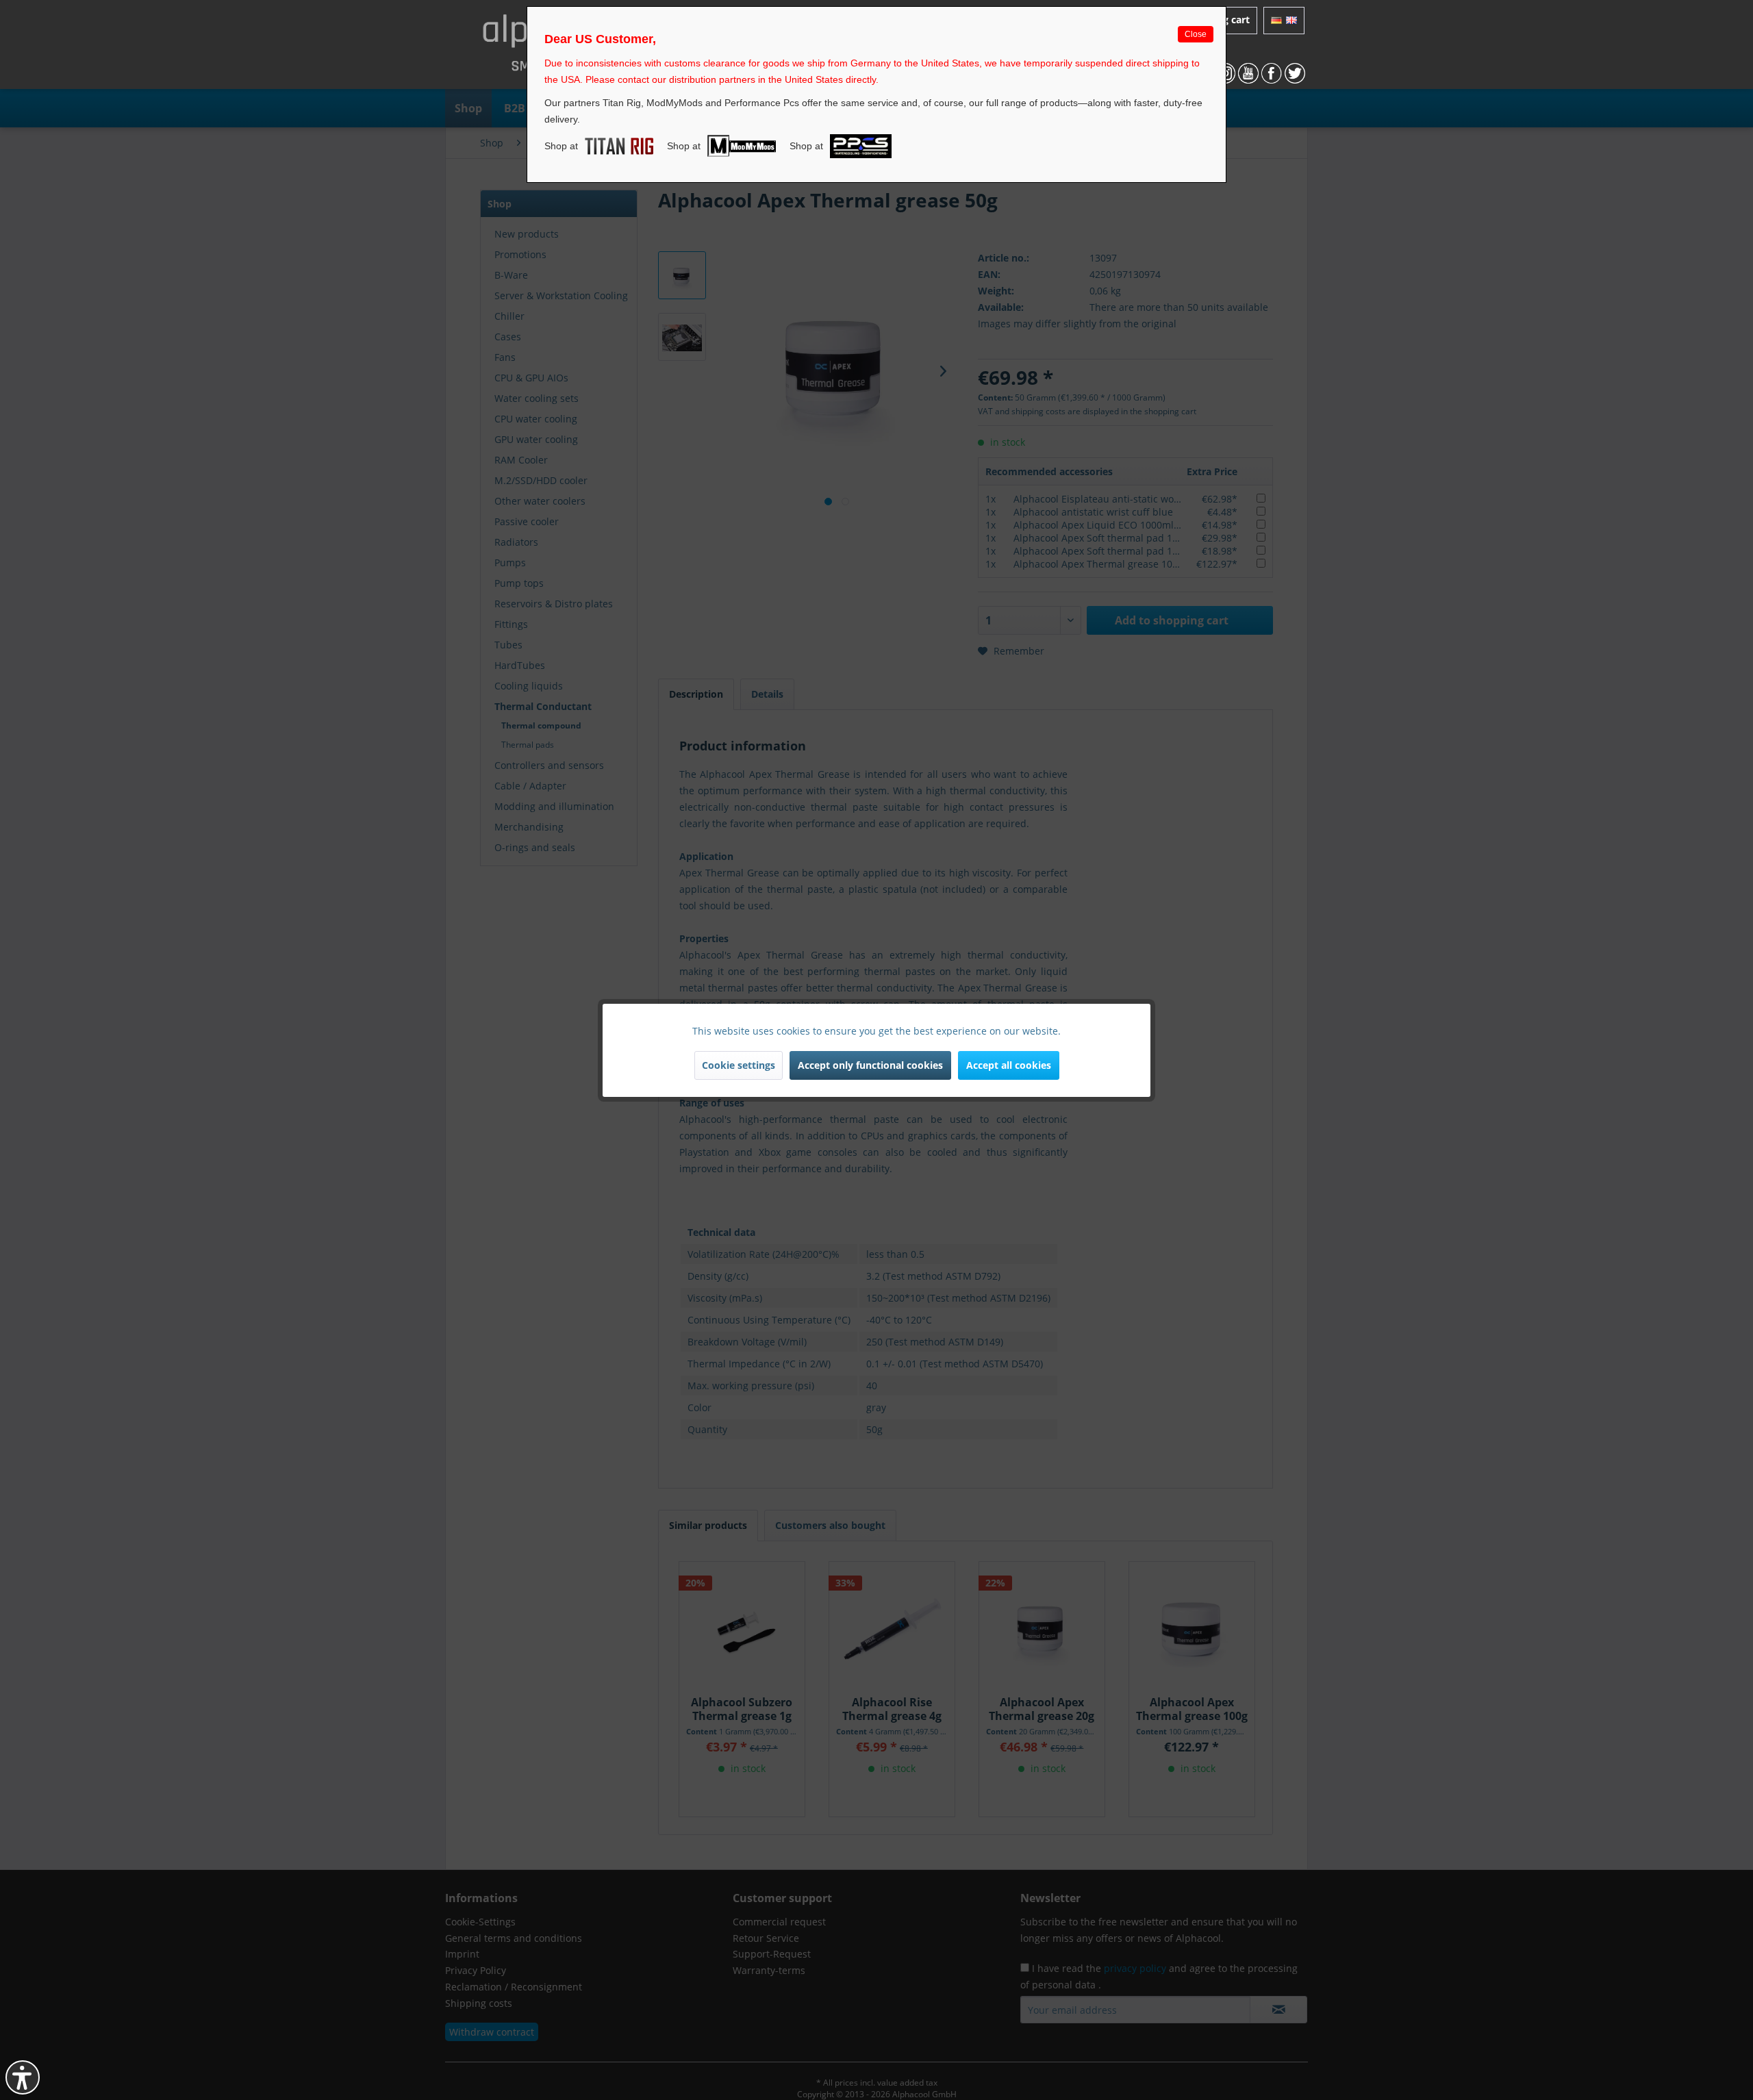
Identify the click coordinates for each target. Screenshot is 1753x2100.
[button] (23, 2077)
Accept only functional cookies (870, 1065)
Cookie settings (739, 1065)
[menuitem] (1284, 21)
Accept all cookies (1009, 1065)
